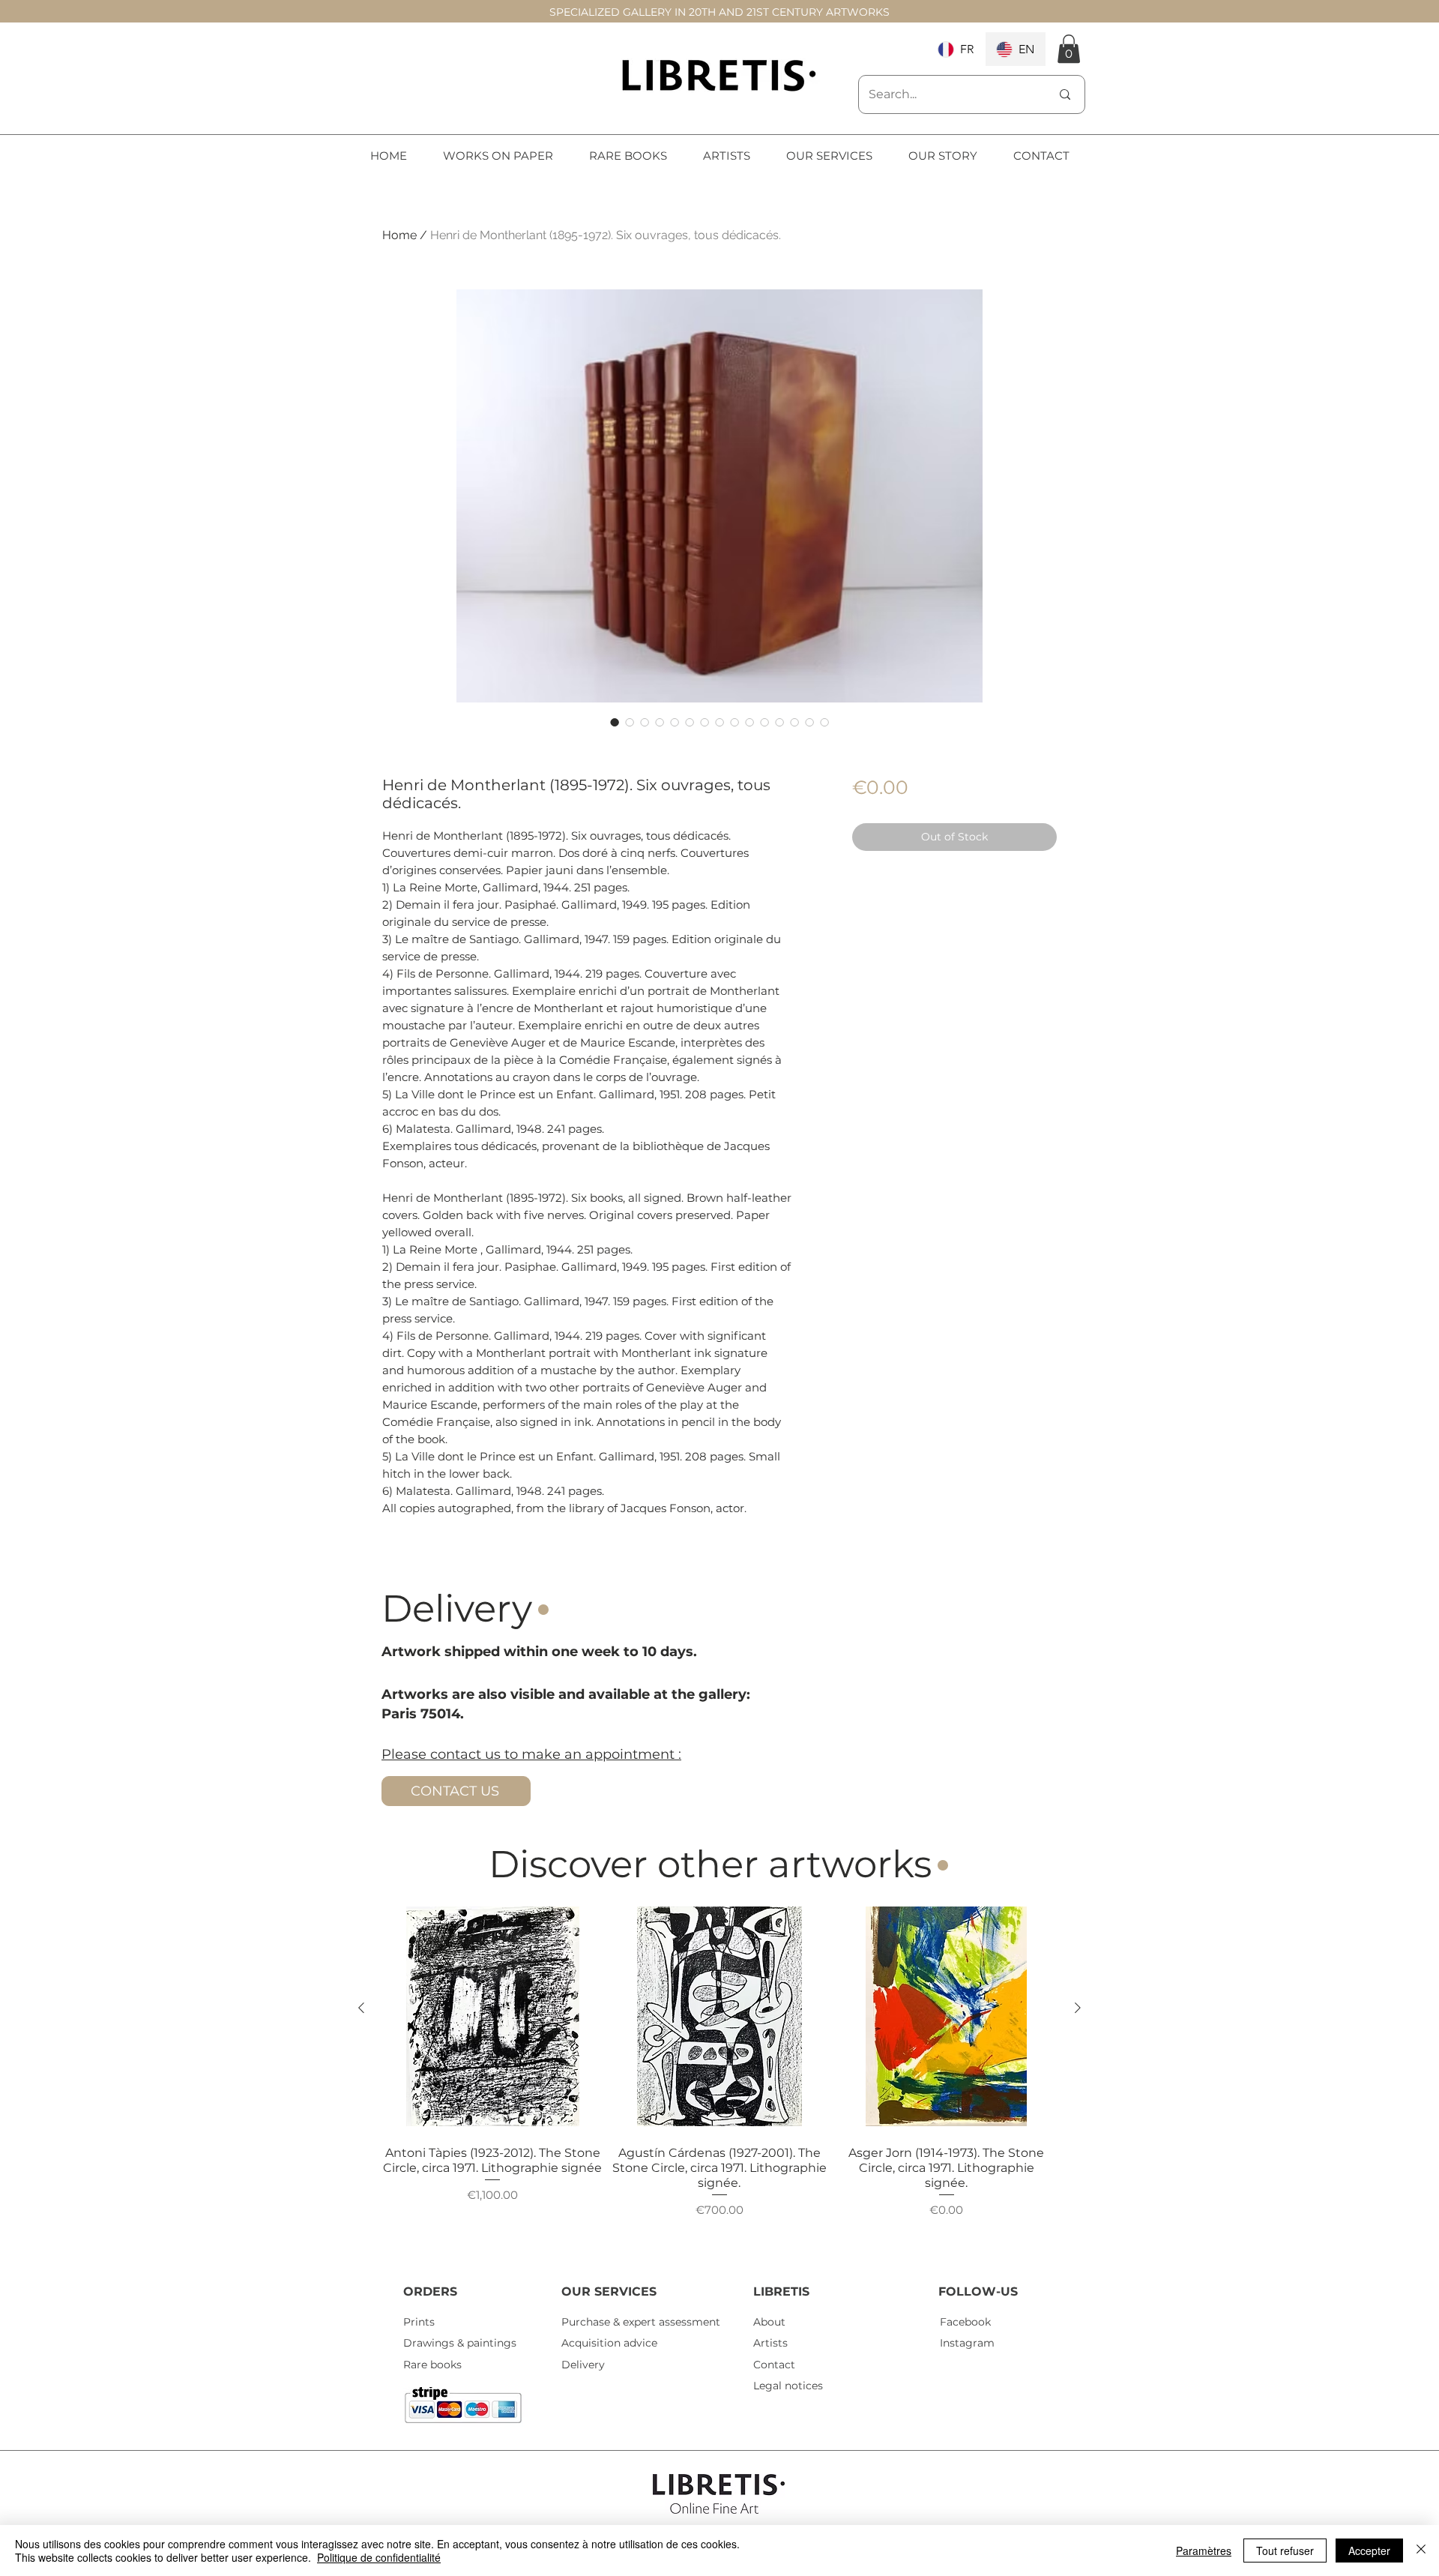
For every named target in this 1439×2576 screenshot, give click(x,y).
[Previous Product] (361, 2008)
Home (399, 235)
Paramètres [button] (1204, 2551)
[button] (1069, 49)
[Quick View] (493, 2016)
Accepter (1369, 2551)
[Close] (1421, 2551)
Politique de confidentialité (379, 2557)
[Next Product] (1078, 2008)
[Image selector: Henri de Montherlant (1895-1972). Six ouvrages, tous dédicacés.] (615, 722)
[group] (719, 2078)
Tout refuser (1285, 2551)
